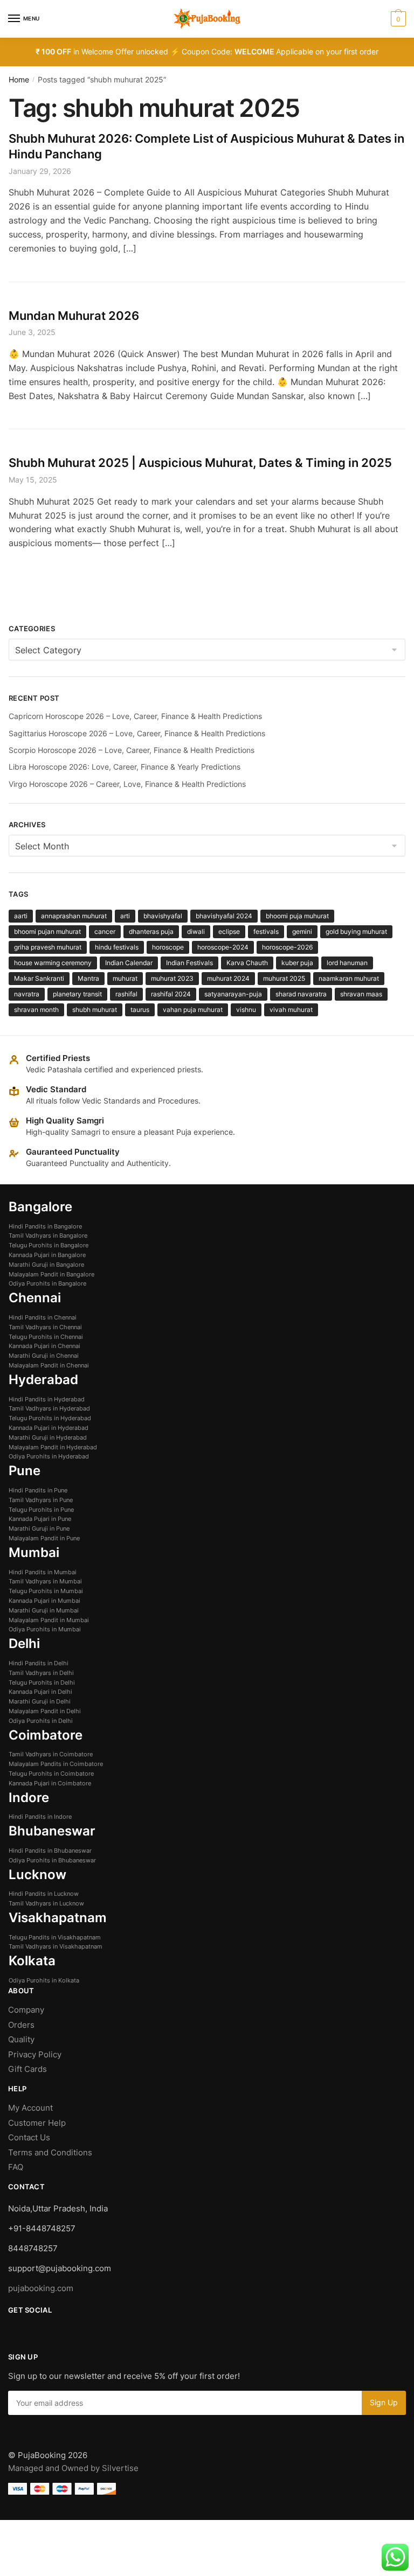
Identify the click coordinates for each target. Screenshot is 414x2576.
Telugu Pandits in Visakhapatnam (55, 1937)
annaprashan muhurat (74, 916)
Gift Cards (27, 2069)
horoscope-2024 (223, 947)
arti (125, 916)
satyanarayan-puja (233, 994)
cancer (105, 931)
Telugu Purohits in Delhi (42, 1683)
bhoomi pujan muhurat (47, 931)
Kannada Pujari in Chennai (44, 1346)
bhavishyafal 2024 (224, 916)
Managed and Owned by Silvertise (73, 2468)
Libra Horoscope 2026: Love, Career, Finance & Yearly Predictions (125, 767)
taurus (140, 1010)
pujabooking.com (41, 2288)
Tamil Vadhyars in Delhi (41, 1673)
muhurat (125, 978)
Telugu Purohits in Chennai (46, 1337)
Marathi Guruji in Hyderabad (48, 1437)
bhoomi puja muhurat (297, 916)
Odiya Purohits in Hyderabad (49, 1456)
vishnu (246, 1010)
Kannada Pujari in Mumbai (44, 1601)
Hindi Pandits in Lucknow (44, 1894)
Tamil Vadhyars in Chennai (45, 1327)
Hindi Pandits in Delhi (39, 1663)
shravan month (36, 1010)
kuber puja (297, 963)
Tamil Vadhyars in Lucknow (46, 1903)
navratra (27, 994)
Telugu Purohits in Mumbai (46, 1591)
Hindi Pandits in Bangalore (45, 1226)
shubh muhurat (95, 1010)
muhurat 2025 (284, 978)
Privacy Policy (35, 2054)
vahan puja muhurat (193, 1010)
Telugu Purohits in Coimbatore (51, 1774)
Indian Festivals (189, 963)
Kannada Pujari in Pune (40, 1519)
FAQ (16, 2167)
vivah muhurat (291, 1010)
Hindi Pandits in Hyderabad (47, 1399)
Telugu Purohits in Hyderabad (50, 1418)
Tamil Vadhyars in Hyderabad (49, 1408)
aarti (21, 916)
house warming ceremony (53, 963)
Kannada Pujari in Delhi (40, 1692)
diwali (196, 931)
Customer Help (38, 2123)
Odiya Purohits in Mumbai (45, 1629)
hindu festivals (117, 947)
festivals (266, 931)
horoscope (168, 947)
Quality (21, 2039)
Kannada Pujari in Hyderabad (49, 1428)
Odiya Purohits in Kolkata (44, 1980)
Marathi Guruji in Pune (39, 1528)
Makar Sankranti (39, 978)
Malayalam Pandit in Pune (44, 1538)
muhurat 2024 (228, 978)
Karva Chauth (247, 963)
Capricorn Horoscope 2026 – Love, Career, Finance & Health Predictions (135, 716)
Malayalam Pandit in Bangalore (51, 1274)
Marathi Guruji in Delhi (40, 1701)
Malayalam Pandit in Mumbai (49, 1620)
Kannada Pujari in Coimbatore (50, 1783)
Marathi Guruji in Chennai (44, 1356)
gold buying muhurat (356, 931)
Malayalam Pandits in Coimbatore (56, 1764)
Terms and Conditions (50, 2152)
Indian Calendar (129, 963)
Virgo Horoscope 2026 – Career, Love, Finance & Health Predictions (127, 784)
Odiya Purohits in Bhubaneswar (52, 1860)
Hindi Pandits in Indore (40, 1817)
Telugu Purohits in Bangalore (49, 1245)
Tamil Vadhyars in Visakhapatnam (56, 1946)
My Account (30, 2108)
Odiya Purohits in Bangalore (47, 1283)
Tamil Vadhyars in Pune (41, 1500)
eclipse (229, 931)
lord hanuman (347, 963)
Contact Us (29, 2137)
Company (26, 2010)
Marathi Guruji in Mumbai (44, 1610)
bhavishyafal (163, 916)
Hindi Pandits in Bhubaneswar (50, 1851)
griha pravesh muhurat (48, 947)
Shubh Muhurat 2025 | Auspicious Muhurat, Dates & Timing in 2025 (200, 463)
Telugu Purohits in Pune (41, 1510)
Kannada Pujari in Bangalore (47, 1255)
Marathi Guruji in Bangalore (46, 1265)
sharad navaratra (301, 994)
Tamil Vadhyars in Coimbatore (51, 1754)
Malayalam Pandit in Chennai (49, 1365)
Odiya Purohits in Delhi (41, 1721)
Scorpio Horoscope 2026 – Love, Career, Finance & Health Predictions (132, 750)
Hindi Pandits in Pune (38, 1490)
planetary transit (77, 994)
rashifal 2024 (171, 994)
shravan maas (361, 994)
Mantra (88, 978)
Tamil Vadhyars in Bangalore (48, 1235)
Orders (21, 2025)
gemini (302, 931)
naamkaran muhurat (349, 978)
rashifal (126, 994)
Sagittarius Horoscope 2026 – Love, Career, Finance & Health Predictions (137, 733)
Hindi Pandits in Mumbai (43, 1572)
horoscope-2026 (287, 947)
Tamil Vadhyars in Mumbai (45, 1581)
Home (19, 79)
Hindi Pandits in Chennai (43, 1317)
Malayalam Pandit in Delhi (45, 1711)
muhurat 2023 (172, 978)
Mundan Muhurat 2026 (74, 316)
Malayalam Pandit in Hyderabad (53, 1447)
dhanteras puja (151, 931)
